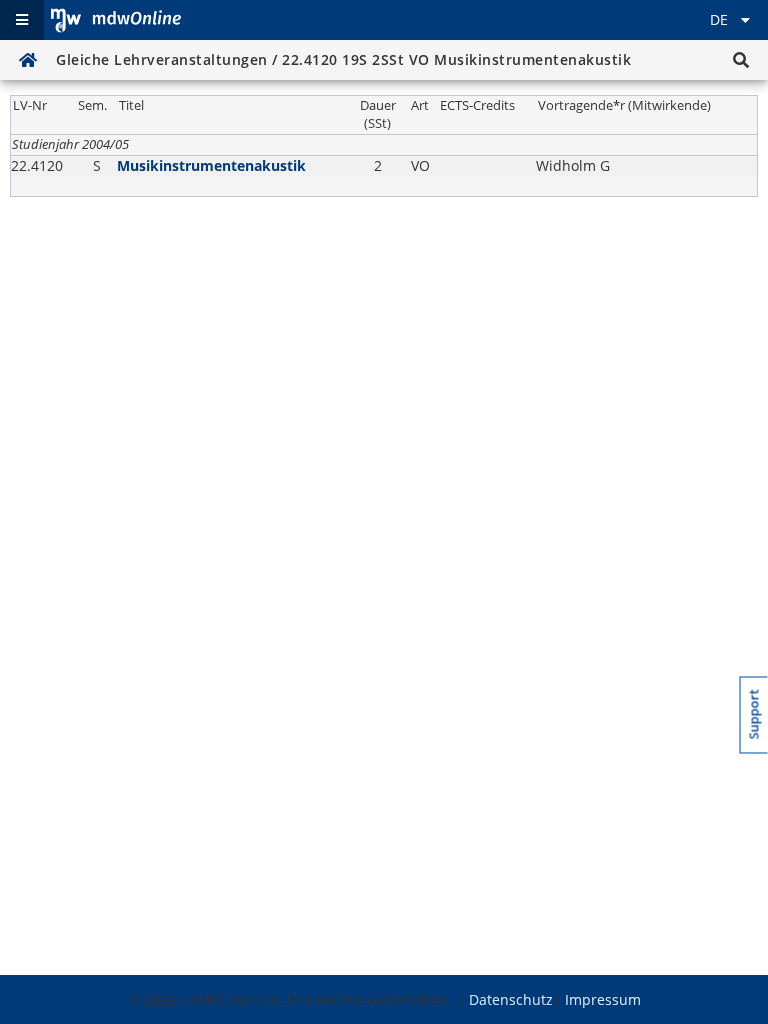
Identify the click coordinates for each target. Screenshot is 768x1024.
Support (754, 714)
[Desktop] (116, 20)
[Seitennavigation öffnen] (22, 20)
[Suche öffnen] (741, 60)
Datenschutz (511, 999)
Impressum (603, 999)
